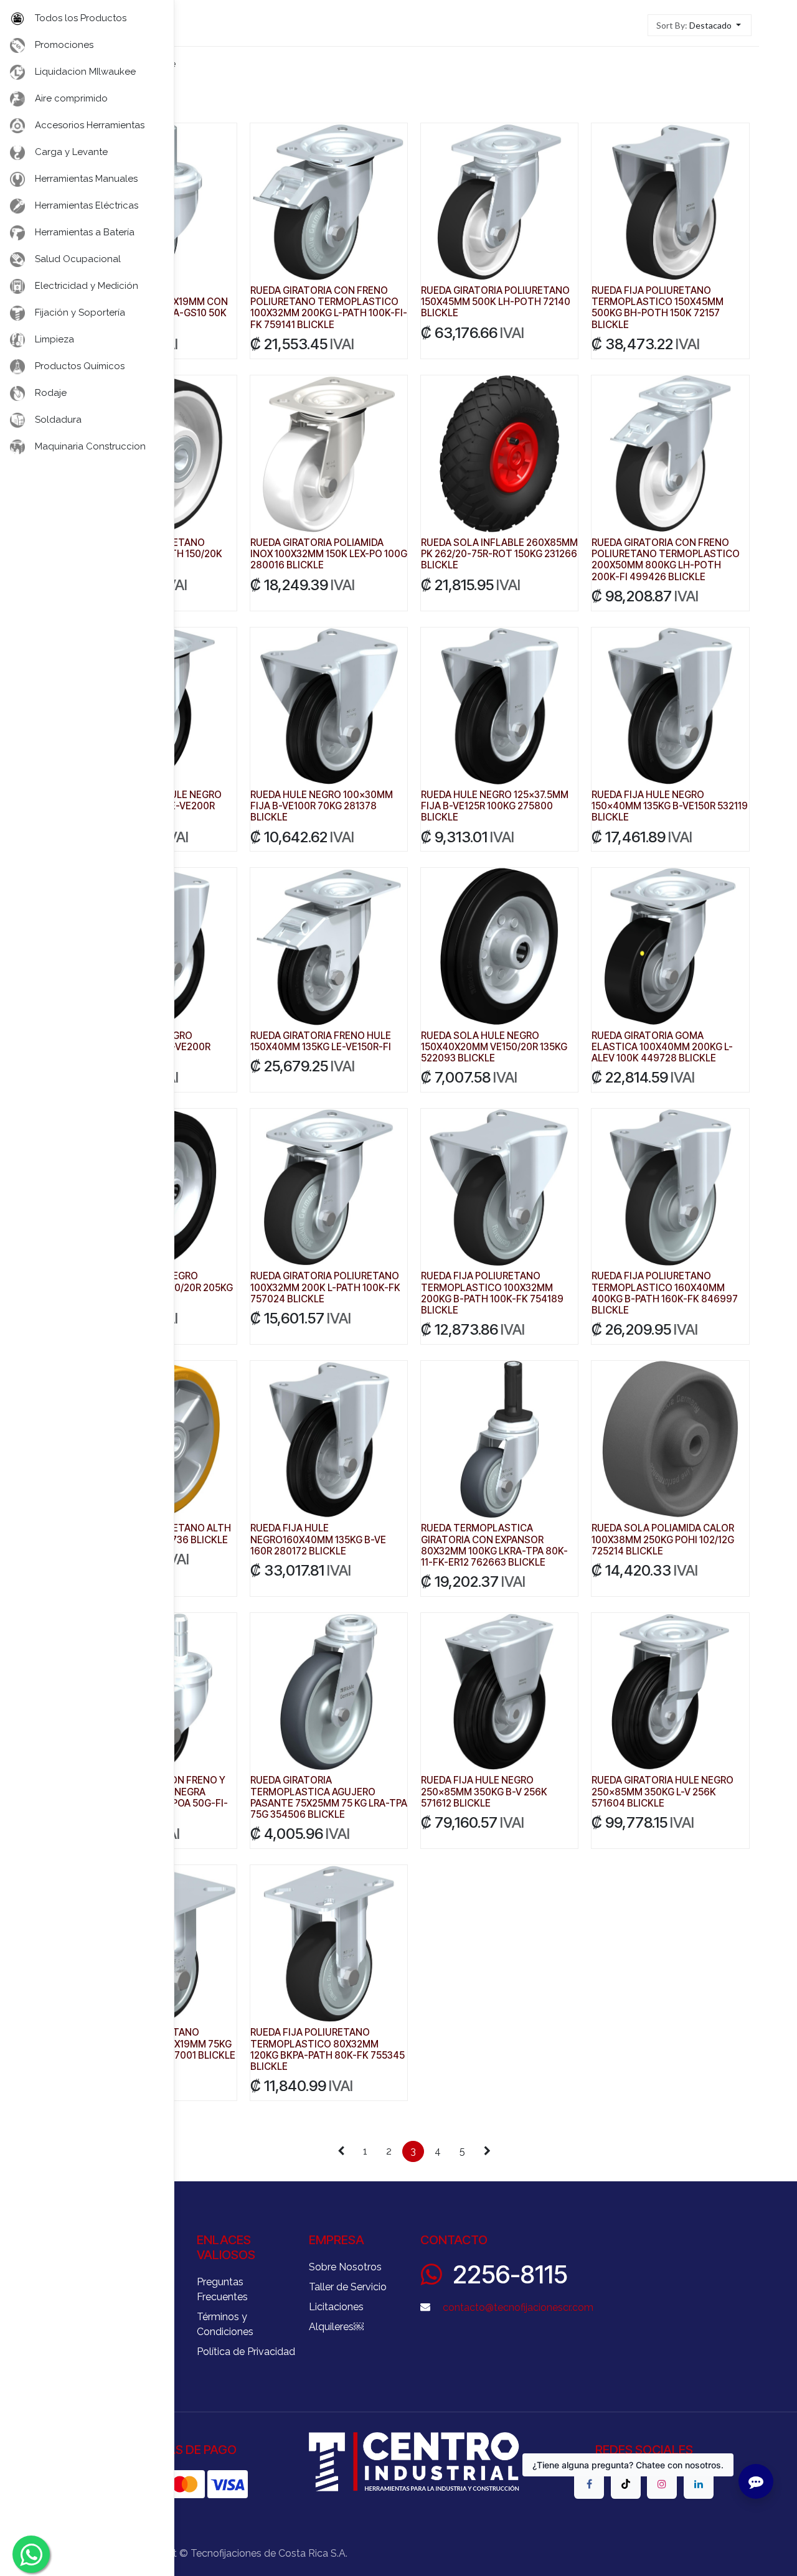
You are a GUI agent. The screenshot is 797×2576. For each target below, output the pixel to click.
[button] (700, 25)
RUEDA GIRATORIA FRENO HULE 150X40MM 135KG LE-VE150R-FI (321, 1041)
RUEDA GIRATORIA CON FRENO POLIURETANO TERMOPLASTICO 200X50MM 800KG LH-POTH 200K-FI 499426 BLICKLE (666, 560)
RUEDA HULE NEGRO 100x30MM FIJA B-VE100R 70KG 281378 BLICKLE (322, 806)
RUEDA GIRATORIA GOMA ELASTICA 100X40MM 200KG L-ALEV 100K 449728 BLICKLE (662, 1047)
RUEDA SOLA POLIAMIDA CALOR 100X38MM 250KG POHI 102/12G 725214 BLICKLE (663, 1539)
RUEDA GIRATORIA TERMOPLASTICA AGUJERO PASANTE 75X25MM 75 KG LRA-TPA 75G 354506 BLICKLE (329, 1797)
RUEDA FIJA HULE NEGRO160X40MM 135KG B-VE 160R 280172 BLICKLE (318, 1539)
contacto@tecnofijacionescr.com (518, 2307)
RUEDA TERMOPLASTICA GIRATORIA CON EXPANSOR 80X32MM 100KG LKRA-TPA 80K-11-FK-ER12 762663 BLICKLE (494, 1545)
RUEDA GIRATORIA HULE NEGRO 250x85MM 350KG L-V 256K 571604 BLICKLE (663, 1791)
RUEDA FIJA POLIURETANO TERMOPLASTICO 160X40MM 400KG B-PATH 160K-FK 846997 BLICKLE (665, 1293)
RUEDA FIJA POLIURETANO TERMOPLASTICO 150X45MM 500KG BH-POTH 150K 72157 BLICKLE (658, 308)
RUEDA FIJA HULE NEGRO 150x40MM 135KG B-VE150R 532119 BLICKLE (670, 806)
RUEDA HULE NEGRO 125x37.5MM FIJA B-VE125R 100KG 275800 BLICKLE (495, 806)
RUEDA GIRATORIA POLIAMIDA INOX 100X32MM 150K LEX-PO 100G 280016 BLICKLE (329, 554)
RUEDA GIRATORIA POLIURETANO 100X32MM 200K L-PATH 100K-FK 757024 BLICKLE (325, 1287)
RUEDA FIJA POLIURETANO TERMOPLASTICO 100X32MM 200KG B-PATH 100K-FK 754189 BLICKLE (492, 1293)
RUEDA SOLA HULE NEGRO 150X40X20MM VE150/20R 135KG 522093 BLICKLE (494, 1047)
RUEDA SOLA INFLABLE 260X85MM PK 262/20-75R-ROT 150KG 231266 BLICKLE (499, 554)
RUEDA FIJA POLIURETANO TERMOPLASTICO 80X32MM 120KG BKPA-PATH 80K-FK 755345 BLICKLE (328, 2049)
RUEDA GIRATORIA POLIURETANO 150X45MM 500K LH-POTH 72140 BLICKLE (496, 302)
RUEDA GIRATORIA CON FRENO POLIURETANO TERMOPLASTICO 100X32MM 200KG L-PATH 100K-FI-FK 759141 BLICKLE (329, 308)
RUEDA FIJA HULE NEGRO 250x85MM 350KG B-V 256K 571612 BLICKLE (484, 1791)
